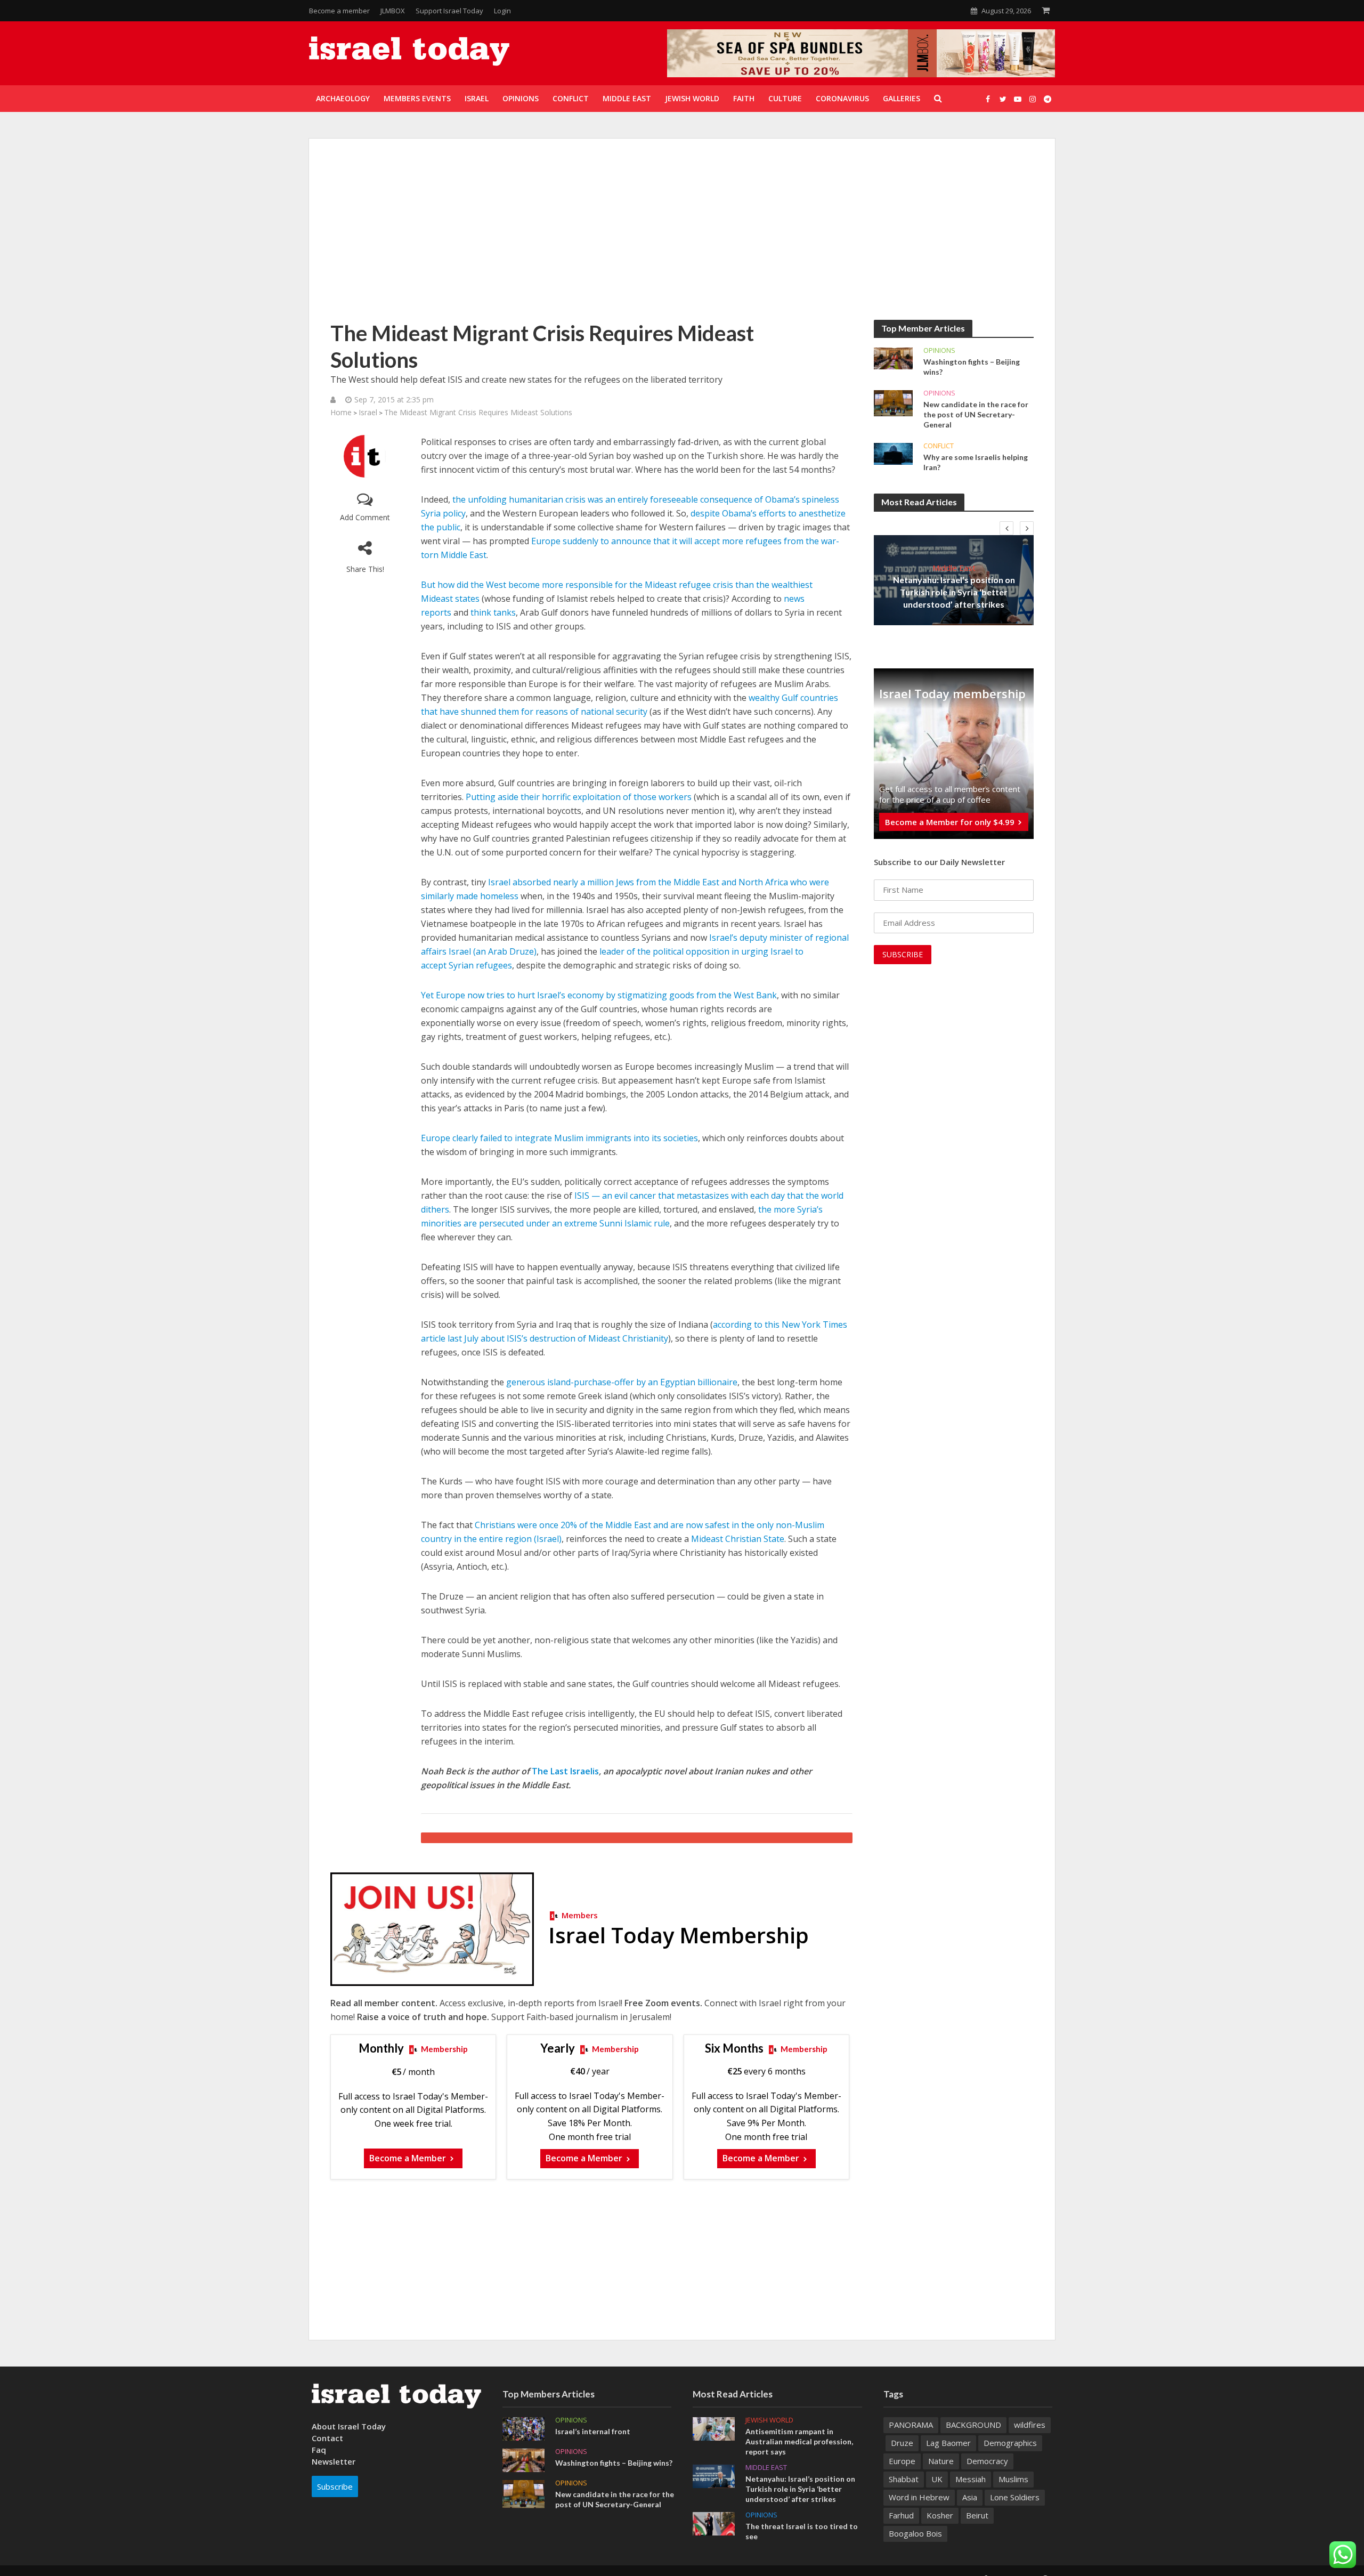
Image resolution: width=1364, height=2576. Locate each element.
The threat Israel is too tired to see (802, 2531)
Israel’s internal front (593, 2431)
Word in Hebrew (919, 2497)
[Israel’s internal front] (523, 2428)
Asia (970, 2497)
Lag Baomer (948, 2443)
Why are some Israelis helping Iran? (976, 462)
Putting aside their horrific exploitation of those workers (579, 797)
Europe (902, 2461)
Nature (941, 2461)
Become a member (339, 11)
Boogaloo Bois (915, 2533)
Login (502, 11)
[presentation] (1006, 528)
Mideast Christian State (738, 1539)
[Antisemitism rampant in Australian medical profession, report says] (714, 2428)
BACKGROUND (973, 2425)
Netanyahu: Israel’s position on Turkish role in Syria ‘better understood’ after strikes (954, 592)
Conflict (939, 446)
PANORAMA (911, 2425)
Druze (902, 2443)
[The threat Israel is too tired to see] (714, 2523)
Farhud (901, 2515)
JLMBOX (393, 11)
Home (341, 412)
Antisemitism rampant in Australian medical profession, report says (799, 2441)
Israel (368, 412)
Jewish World (769, 2420)
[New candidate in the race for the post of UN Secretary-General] (893, 402)
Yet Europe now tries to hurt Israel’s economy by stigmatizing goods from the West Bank (599, 995)
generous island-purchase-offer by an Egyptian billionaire (622, 1382)
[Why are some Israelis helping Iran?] (893, 453)
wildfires (1030, 2425)
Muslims (1013, 2479)
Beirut (977, 2515)
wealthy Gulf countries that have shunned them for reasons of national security (630, 705)
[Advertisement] (682, 240)
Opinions (939, 350)
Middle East (954, 568)
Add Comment (365, 517)
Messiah (971, 2479)
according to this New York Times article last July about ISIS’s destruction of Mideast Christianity (634, 1331)
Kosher (940, 2515)
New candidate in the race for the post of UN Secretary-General (976, 414)
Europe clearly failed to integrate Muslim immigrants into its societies (559, 1138)
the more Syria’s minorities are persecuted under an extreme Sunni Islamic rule (622, 1216)
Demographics (1010, 2443)
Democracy (987, 2461)
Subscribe (335, 2486)
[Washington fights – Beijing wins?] (893, 358)
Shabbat (904, 2479)
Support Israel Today (449, 11)
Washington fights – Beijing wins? (972, 367)
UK (937, 2479)
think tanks (493, 612)
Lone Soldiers (1015, 2497)
